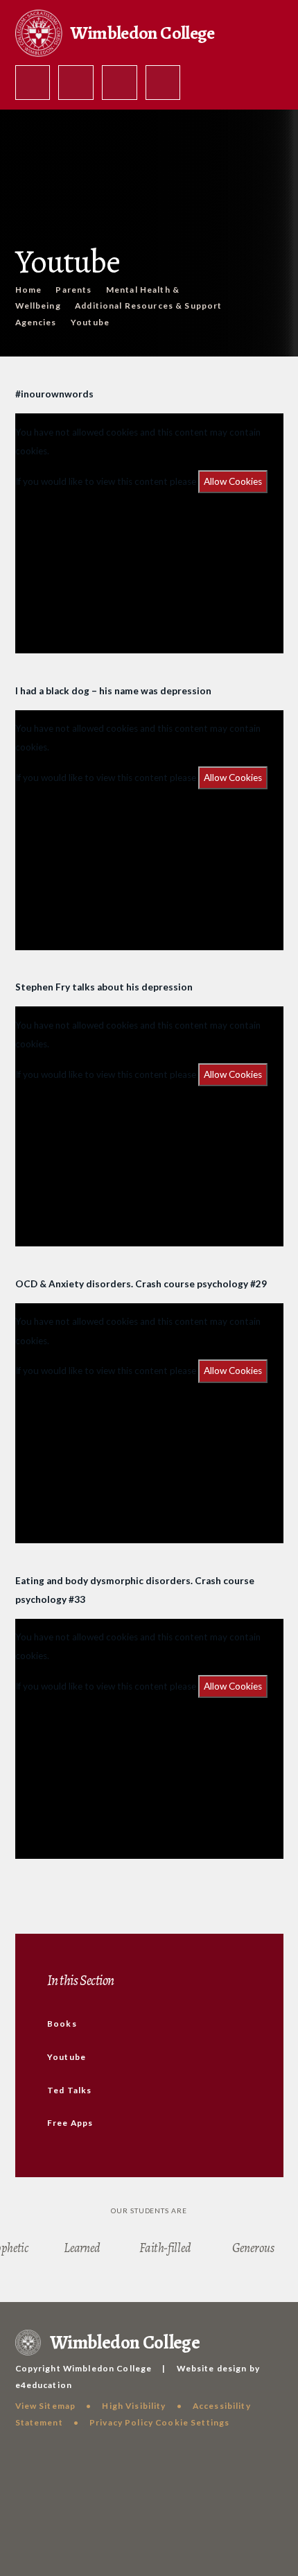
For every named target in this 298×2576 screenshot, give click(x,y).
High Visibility (134, 2406)
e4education (44, 2385)
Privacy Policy (121, 2422)
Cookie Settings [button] (192, 2422)
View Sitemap (46, 2406)
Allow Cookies (233, 481)
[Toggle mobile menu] (163, 83)
